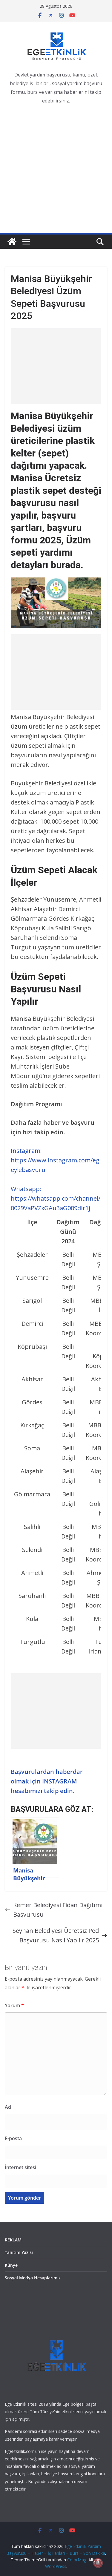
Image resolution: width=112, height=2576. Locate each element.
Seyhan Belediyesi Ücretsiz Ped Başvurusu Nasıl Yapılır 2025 (56, 1935)
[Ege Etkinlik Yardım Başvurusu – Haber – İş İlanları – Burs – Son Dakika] (12, 242)
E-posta (13, 2138)
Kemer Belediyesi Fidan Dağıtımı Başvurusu (58, 1910)
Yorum (14, 2005)
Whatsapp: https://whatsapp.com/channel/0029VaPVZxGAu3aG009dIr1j (56, 1198)
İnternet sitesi (20, 2167)
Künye (11, 2265)
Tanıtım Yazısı (19, 2252)
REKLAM (13, 2240)
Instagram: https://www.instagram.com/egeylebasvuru (55, 1160)
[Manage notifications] (98, 2563)
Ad (8, 2107)
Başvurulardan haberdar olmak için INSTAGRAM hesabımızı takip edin (47, 1781)
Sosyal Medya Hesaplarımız (33, 2278)
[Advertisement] (56, 174)
